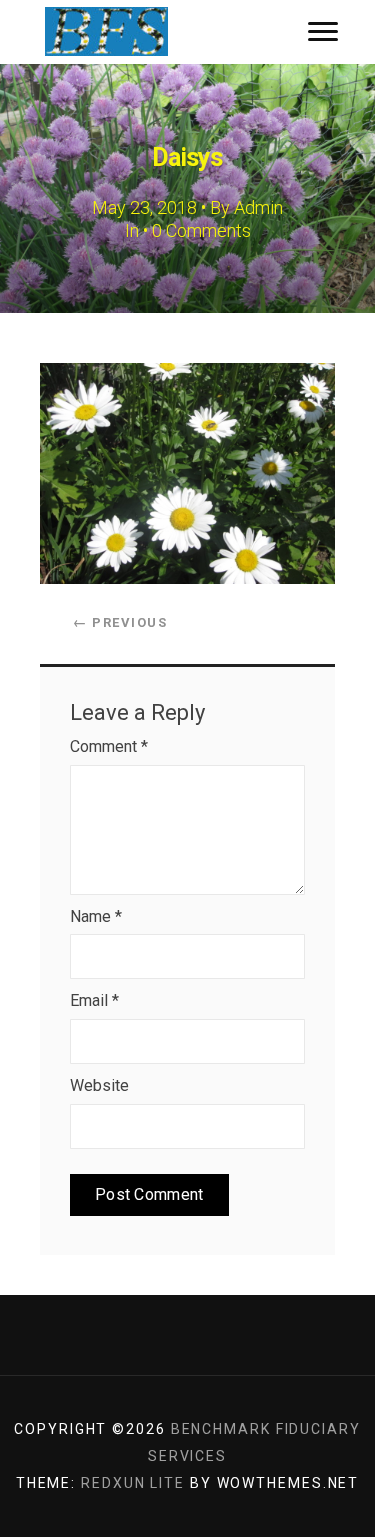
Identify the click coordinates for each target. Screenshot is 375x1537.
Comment (109, 746)
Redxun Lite (133, 1483)
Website (99, 1085)
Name (96, 916)
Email (94, 1000)
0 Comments (201, 230)
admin (258, 207)
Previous (120, 622)
